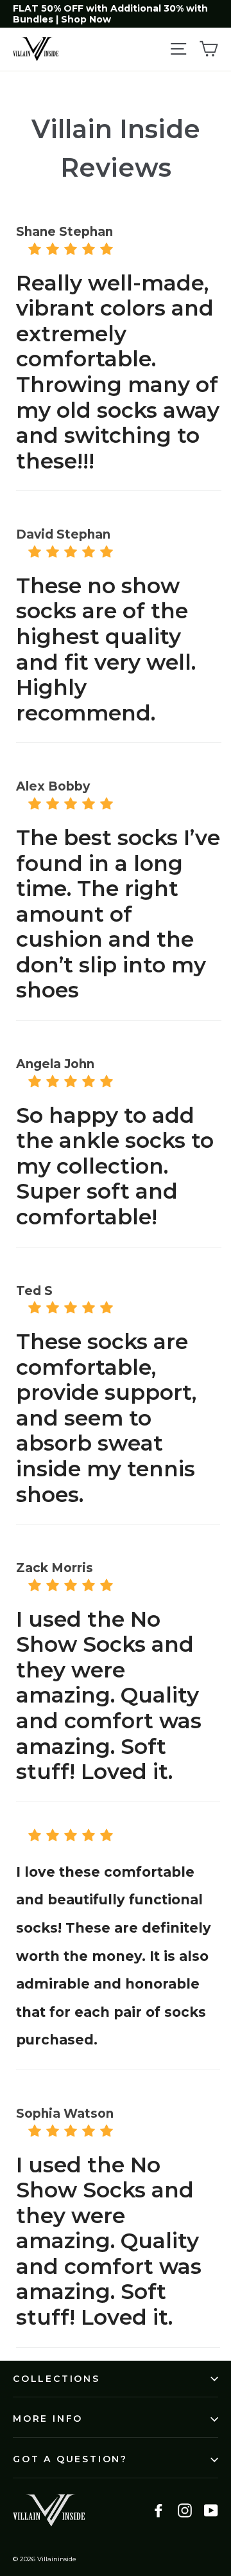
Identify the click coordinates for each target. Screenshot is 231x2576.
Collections (56, 2379)
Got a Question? (70, 2459)
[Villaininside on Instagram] (185, 2510)
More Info (48, 2419)
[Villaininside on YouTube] (211, 2510)
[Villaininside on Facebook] (158, 2510)
